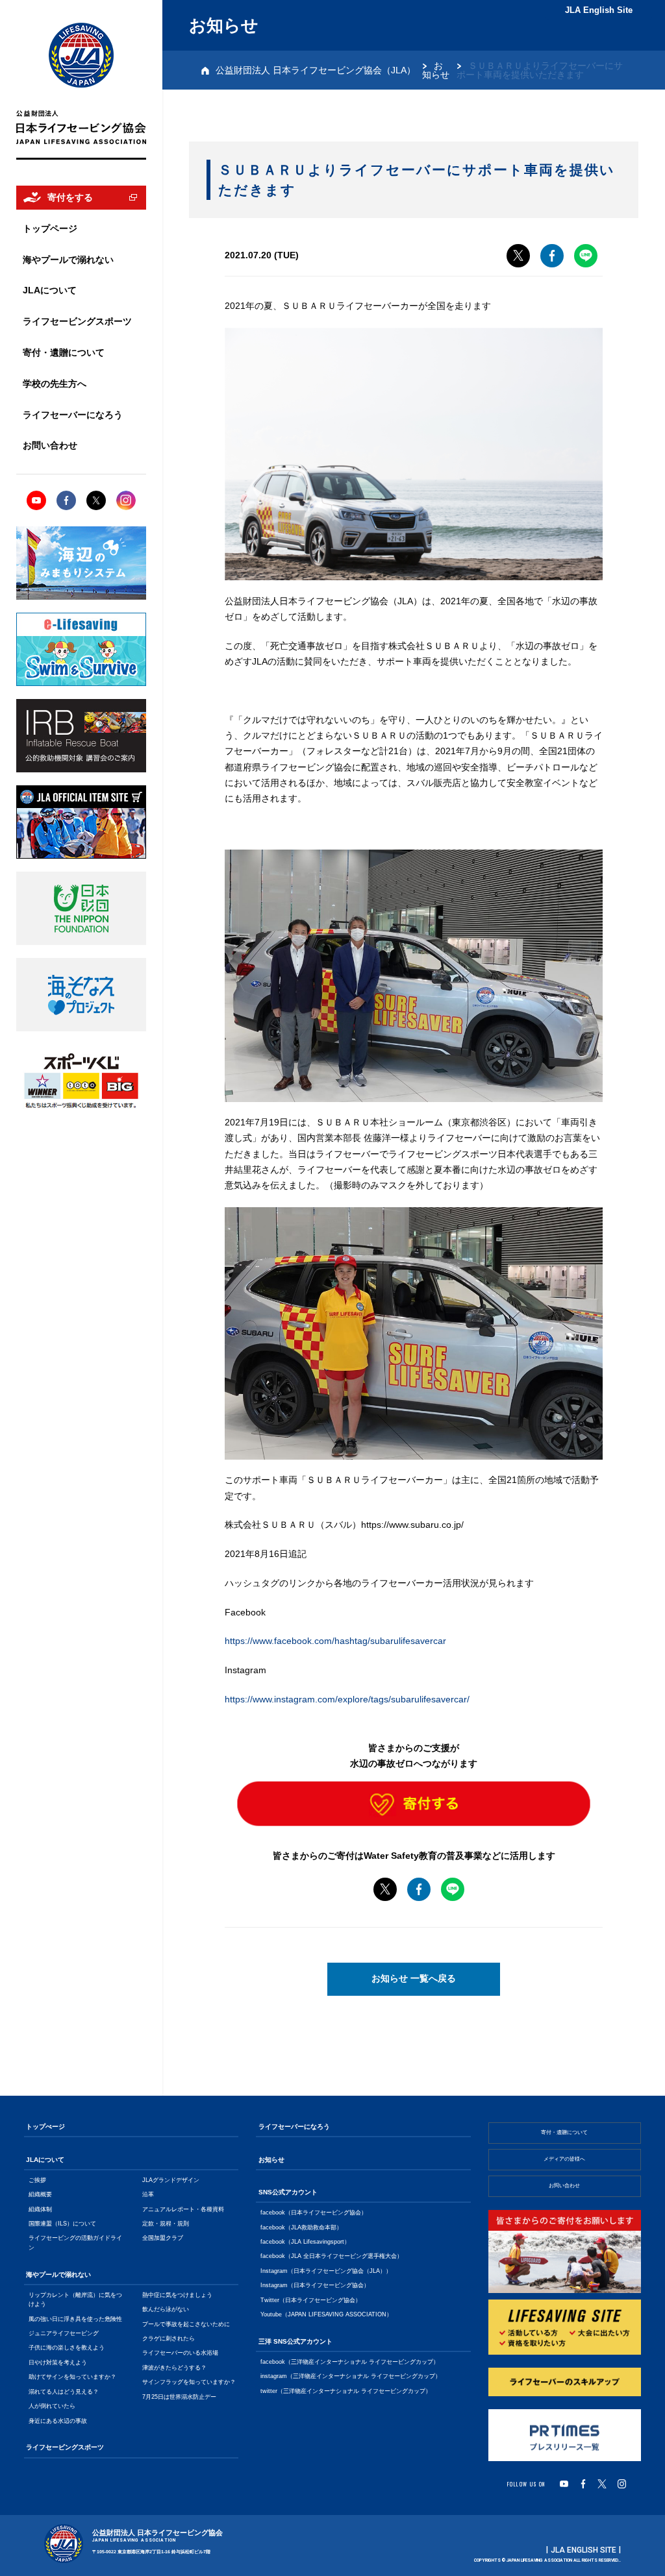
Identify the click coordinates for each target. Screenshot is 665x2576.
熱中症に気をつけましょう (177, 2295)
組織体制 (40, 2209)
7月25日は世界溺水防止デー (179, 2397)
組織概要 (40, 2194)
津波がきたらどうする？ (174, 2368)
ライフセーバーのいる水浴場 (180, 2353)
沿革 (148, 2194)
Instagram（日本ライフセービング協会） (315, 2285)
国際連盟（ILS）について (62, 2224)
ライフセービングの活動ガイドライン (75, 2242)
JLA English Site (599, 10)
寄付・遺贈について (564, 2132)
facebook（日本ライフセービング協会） (314, 2213)
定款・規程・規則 (166, 2224)
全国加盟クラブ (163, 2238)
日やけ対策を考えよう (58, 2362)
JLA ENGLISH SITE (583, 2550)
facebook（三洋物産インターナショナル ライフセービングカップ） (350, 2362)
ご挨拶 (37, 2180)
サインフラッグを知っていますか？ (189, 2382)
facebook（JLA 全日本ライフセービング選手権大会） (332, 2256)
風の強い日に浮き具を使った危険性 (75, 2319)
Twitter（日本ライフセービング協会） (311, 2300)
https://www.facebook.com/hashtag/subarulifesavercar (335, 1641)
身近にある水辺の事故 (58, 2421)
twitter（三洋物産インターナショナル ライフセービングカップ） (346, 2391)
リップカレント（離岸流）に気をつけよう (75, 2300)
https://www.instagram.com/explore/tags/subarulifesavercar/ (347, 1699)
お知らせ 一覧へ (414, 1979)
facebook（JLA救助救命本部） (301, 2227)
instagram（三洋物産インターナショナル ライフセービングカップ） (351, 2376)
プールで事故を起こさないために (186, 2324)
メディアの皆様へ (564, 2159)
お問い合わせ (564, 2186)
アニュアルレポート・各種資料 (183, 2209)
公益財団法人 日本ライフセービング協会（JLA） (316, 70)
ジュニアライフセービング (64, 2333)
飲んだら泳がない (166, 2309)
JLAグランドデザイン (171, 2180)
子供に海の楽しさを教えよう (67, 2348)
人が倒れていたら (52, 2406)
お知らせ (436, 70)
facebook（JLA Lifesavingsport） (305, 2242)
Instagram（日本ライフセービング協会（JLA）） (326, 2271)
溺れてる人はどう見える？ (64, 2392)
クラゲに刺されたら (169, 2338)
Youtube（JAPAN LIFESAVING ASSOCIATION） (326, 2314)
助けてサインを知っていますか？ (72, 2377)
